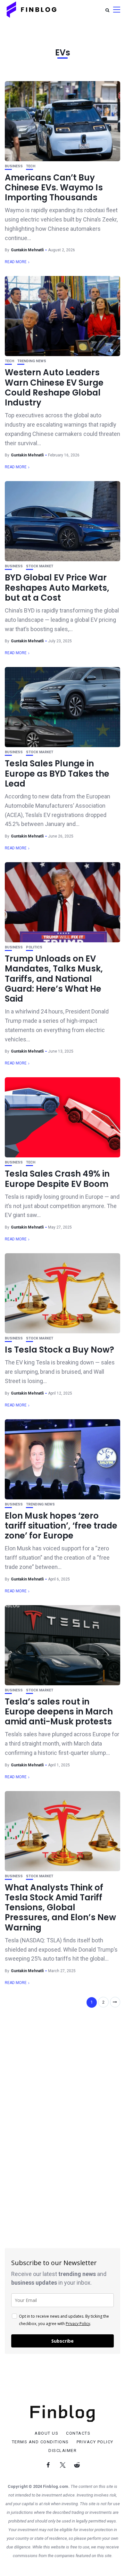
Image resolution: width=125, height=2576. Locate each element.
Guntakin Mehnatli (27, 250)
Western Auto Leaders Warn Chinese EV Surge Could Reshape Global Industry (54, 388)
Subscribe (63, 2341)
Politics (34, 947)
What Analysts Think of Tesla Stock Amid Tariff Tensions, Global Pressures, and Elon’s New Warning (60, 1908)
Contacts (78, 2433)
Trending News (32, 361)
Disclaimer (63, 2451)
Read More (16, 262)
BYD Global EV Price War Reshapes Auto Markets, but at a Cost (57, 588)
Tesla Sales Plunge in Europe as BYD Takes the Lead (57, 773)
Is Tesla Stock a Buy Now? (59, 1350)
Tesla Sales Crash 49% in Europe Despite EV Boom (57, 1179)
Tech (31, 166)
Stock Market (40, 566)
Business (14, 166)
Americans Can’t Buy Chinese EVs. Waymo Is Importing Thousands (54, 188)
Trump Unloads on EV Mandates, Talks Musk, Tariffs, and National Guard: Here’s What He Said (54, 979)
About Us (46, 2433)
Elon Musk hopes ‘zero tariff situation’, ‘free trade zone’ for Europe (61, 1526)
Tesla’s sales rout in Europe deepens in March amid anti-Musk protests (59, 1712)
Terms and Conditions (40, 2442)
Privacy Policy (78, 2324)
